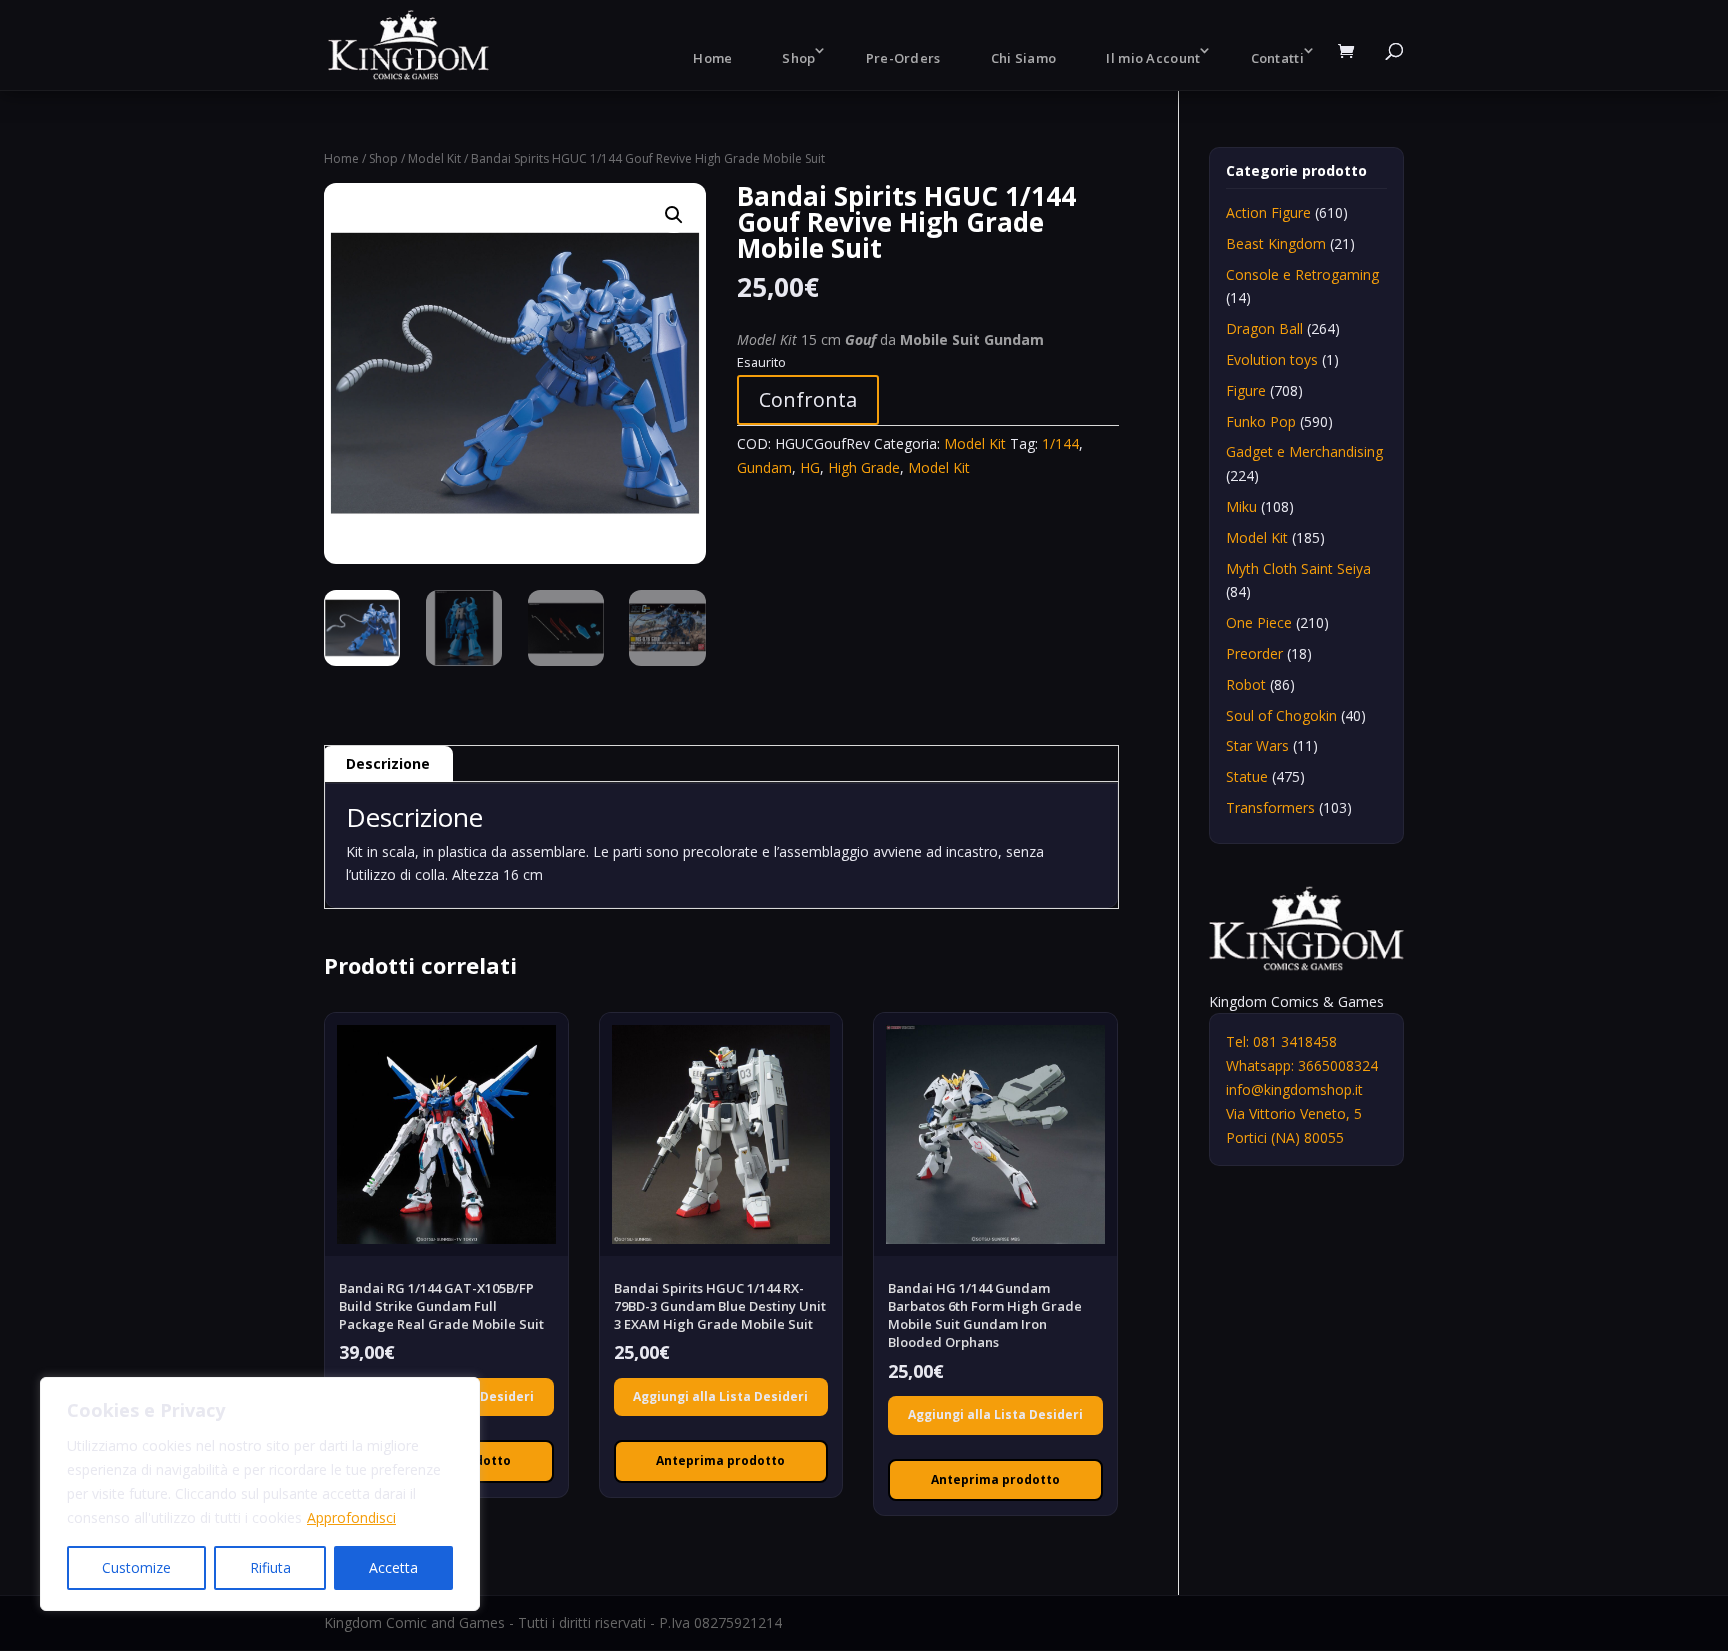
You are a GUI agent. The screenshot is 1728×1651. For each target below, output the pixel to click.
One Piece (1259, 622)
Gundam (764, 467)
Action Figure (1268, 212)
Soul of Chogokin (1281, 715)
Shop (798, 58)
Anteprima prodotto (720, 1460)
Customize (136, 1567)
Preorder (1254, 653)
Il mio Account (1153, 58)
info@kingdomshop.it (1294, 1089)
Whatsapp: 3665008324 (1302, 1065)
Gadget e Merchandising (1304, 451)
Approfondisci (351, 1517)
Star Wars (1257, 745)
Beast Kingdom (1276, 243)
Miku (1241, 506)
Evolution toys (1272, 359)
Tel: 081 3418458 (1281, 1041)
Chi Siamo (1024, 58)
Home (712, 58)
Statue (1247, 776)
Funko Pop (1261, 421)
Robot (1246, 684)
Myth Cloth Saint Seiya (1298, 568)
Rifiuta (270, 1567)
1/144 (1060, 443)
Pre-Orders (903, 58)
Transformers (1270, 807)
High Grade (864, 467)
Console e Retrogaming (1302, 274)
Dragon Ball (1264, 328)
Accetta (393, 1567)
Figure (1246, 390)
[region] (260, 1494)
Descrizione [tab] (388, 763)
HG (810, 467)
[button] (674, 215)
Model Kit (434, 158)
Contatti (1277, 58)
